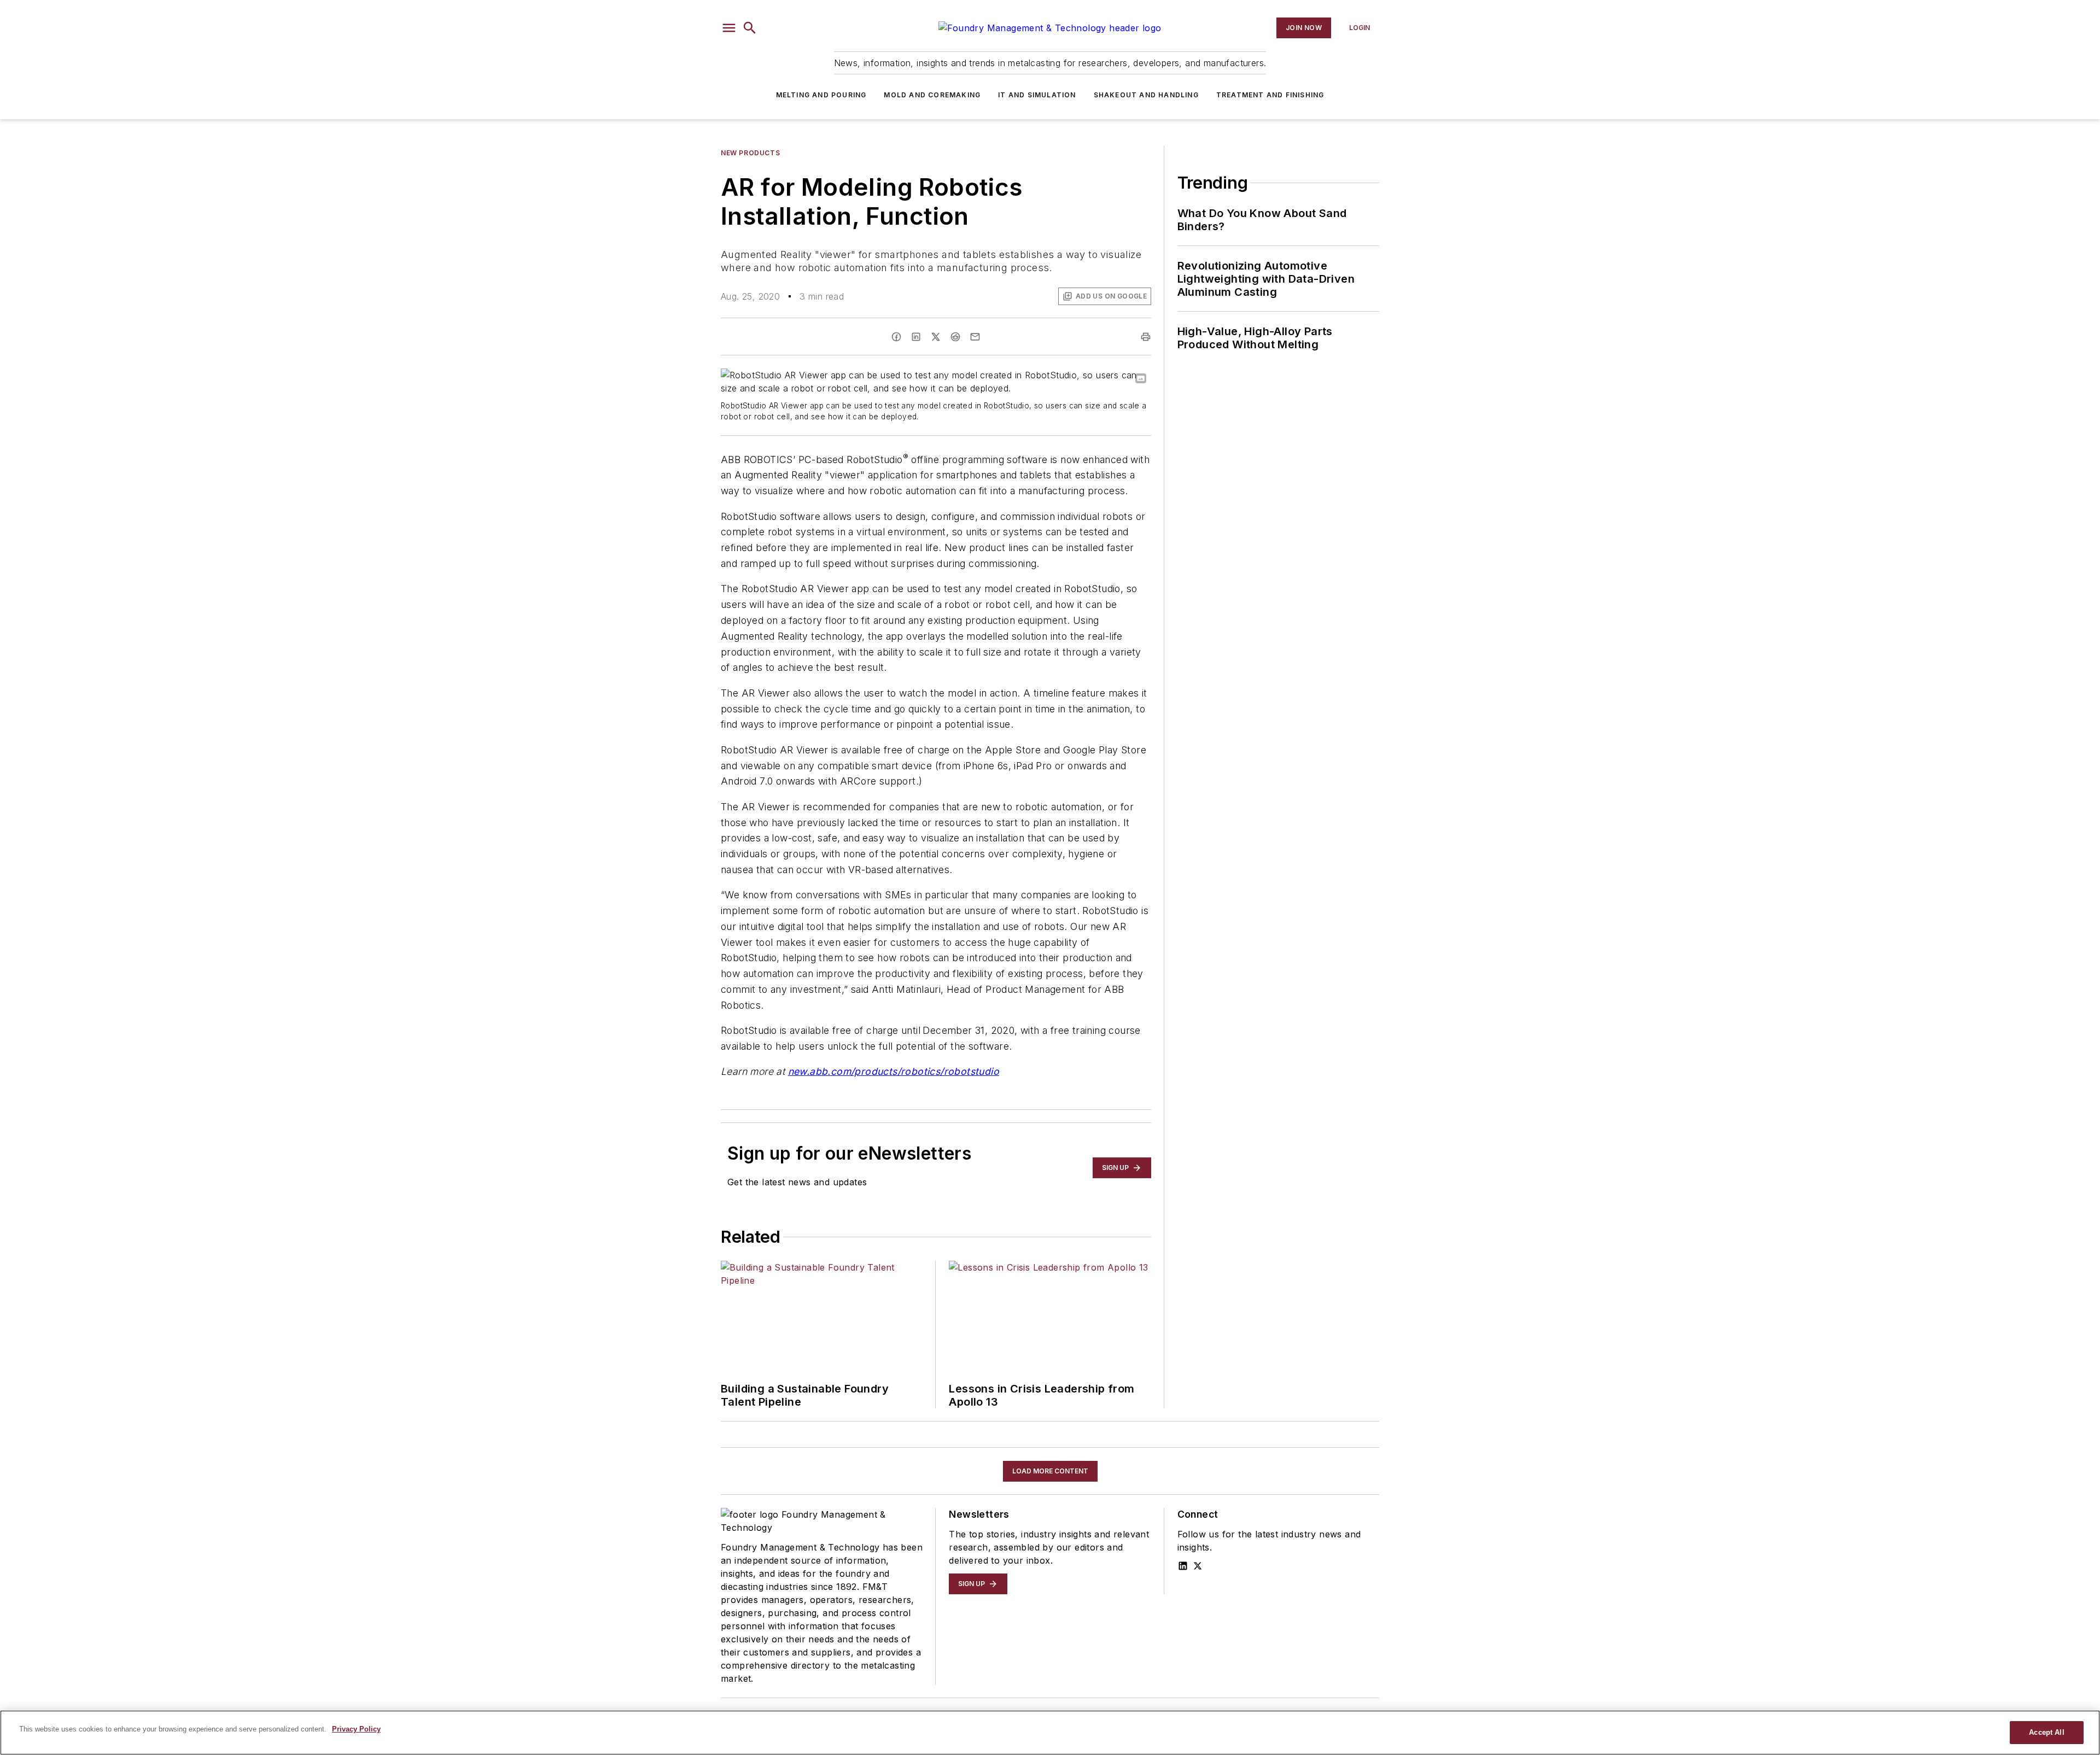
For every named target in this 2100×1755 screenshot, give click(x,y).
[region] (1050, 1733)
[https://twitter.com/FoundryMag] (1198, 1566)
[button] (729, 28)
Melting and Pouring (821, 95)
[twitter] (936, 337)
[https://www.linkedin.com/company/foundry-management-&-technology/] (1183, 1566)
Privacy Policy (356, 1729)
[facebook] (896, 337)
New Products (750, 153)
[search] (750, 28)
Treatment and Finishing (1270, 95)
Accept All (2046, 1732)
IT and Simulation (1037, 95)
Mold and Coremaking (932, 95)
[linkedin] (916, 337)
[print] (1146, 337)
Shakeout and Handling (1146, 95)
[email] (975, 337)
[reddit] (955, 337)
